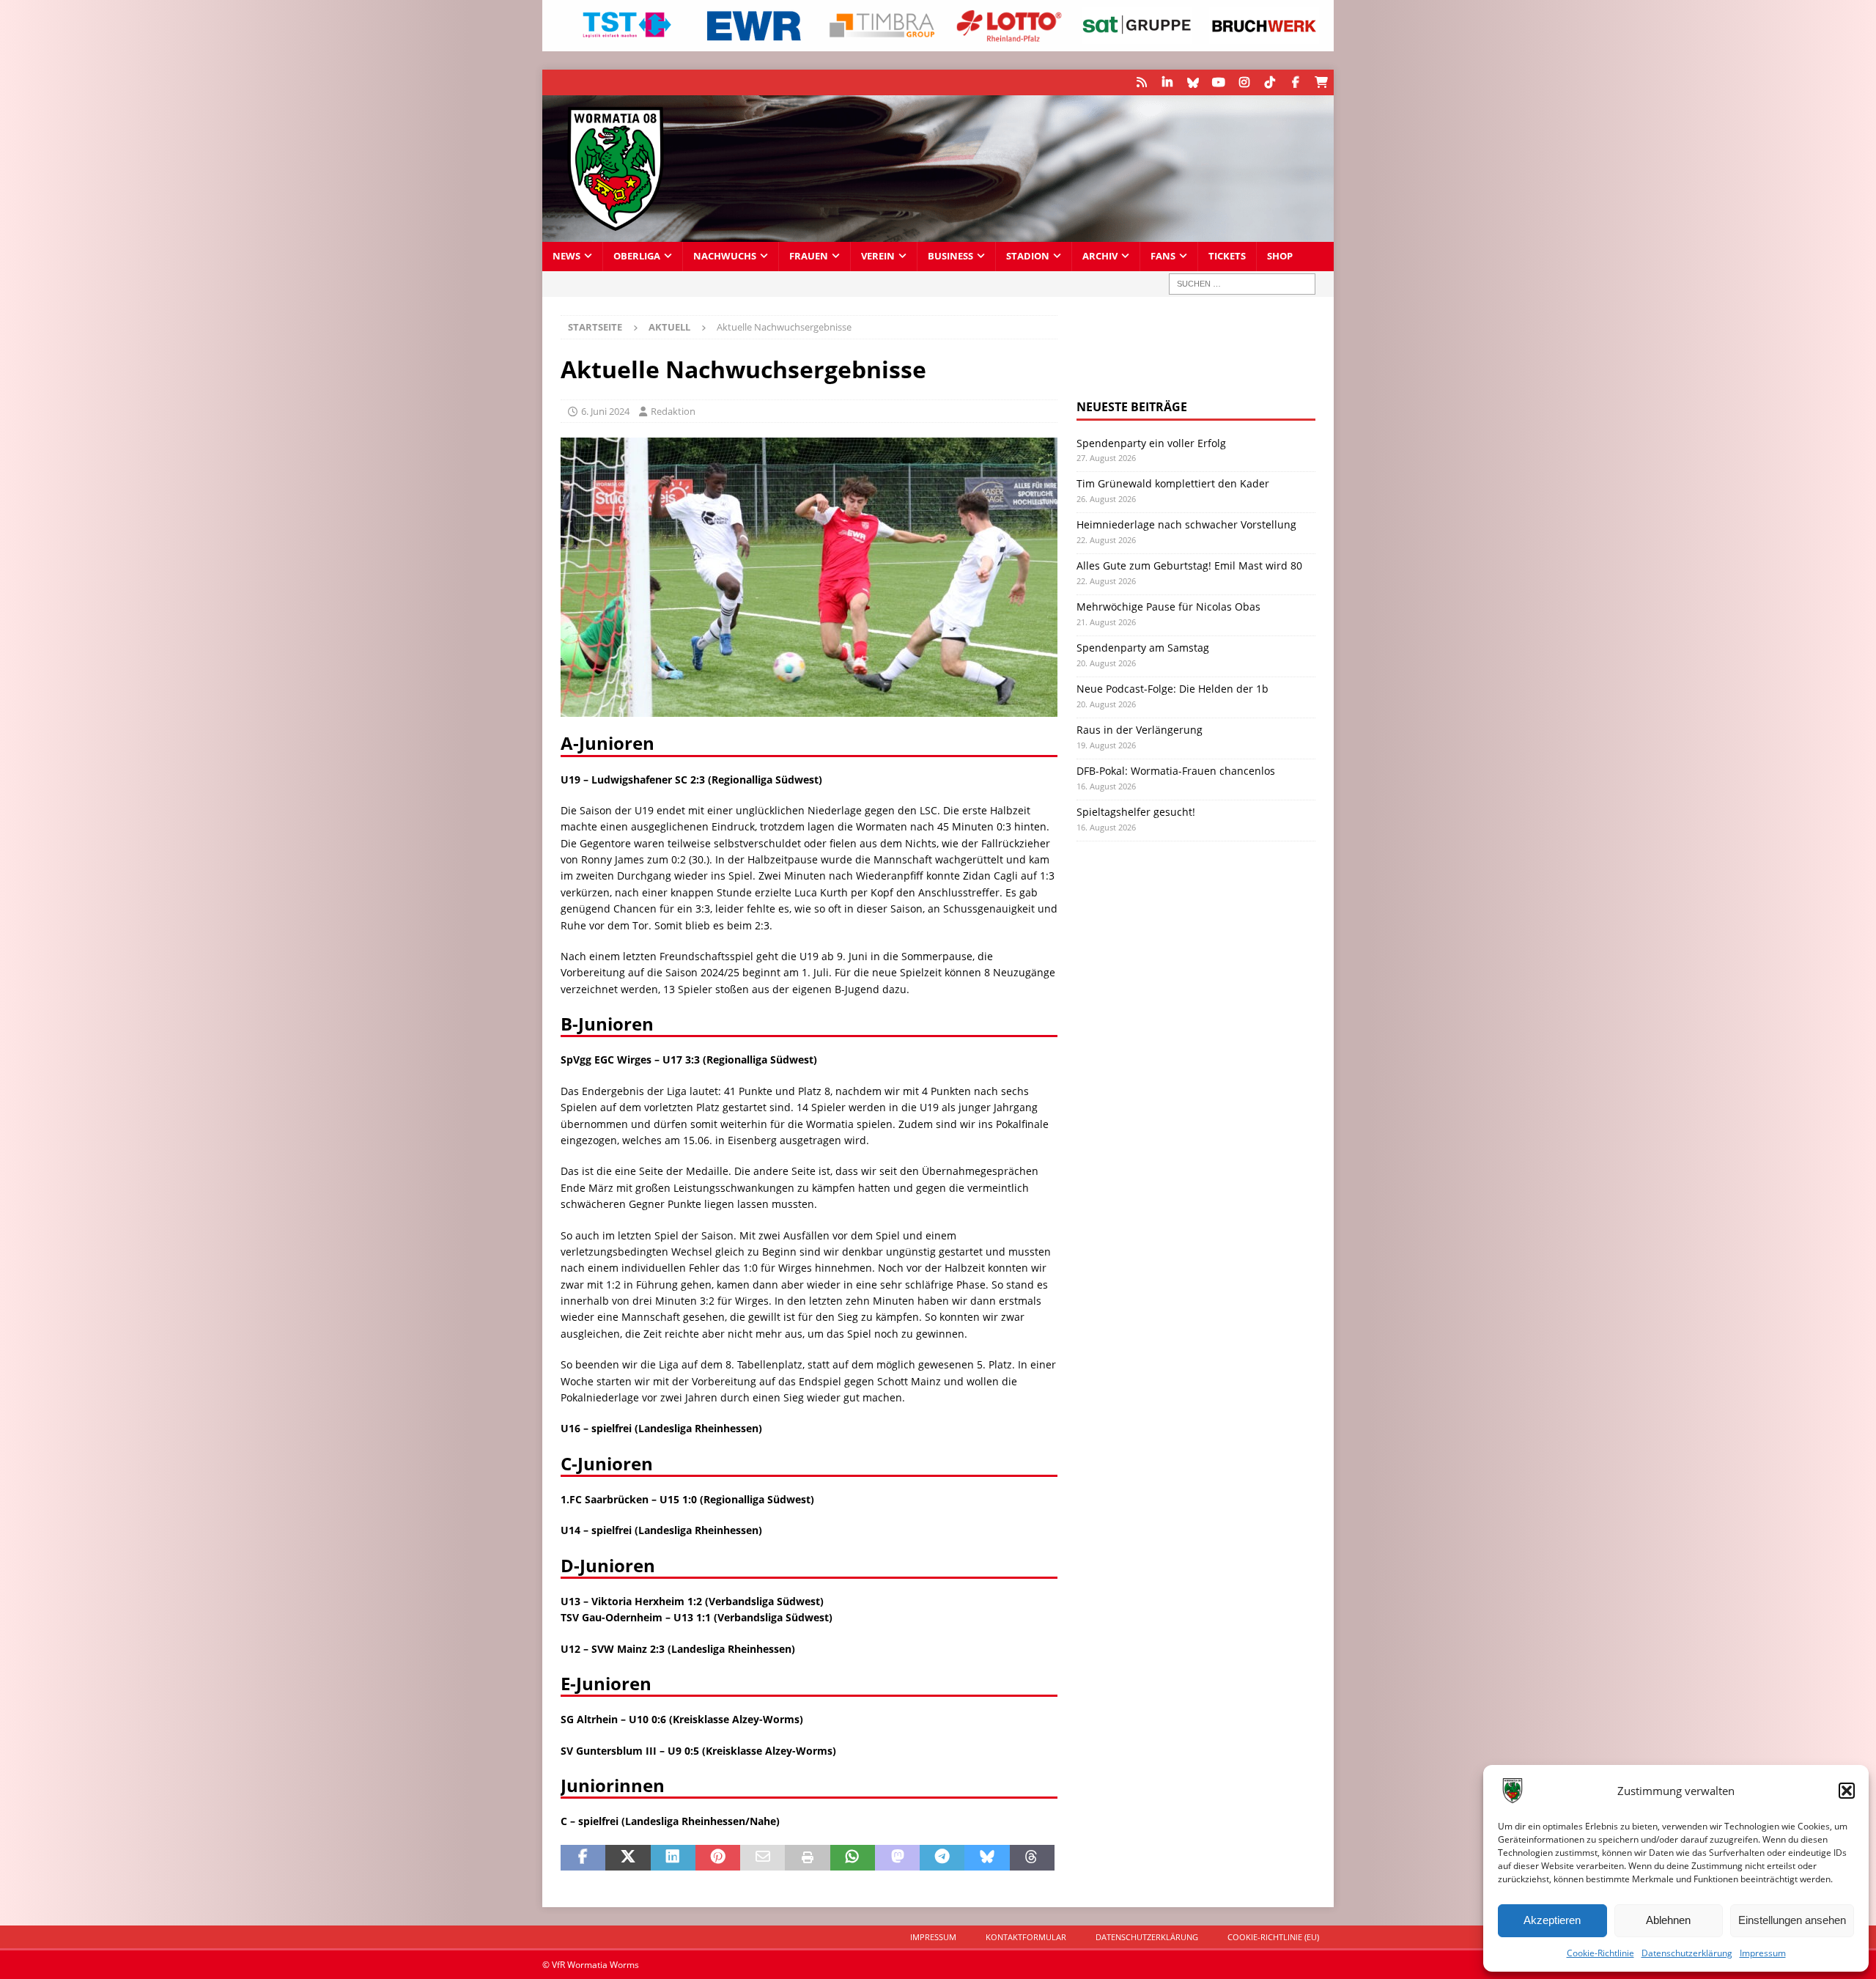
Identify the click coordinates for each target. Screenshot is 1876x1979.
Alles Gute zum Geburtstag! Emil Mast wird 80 (1189, 565)
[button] (1847, 1791)
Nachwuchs (725, 256)
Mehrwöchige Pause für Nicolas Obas (1168, 607)
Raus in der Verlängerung (1140, 730)
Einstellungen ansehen (1792, 1920)
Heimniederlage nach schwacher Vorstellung (1186, 524)
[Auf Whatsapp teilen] (853, 1858)
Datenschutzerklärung (1687, 1953)
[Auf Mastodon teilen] (897, 1858)
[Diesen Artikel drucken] (807, 1858)
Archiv (1100, 256)
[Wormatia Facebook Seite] (1295, 82)
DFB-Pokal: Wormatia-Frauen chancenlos (1176, 771)
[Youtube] (1218, 82)
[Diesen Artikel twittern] (628, 1858)
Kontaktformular (1026, 1937)
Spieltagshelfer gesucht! (1136, 812)
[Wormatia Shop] (1321, 82)
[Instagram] (1244, 82)
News (566, 256)
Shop (1280, 256)
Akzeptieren (1552, 1920)
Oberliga (637, 256)
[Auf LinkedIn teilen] (673, 1858)
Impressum (1763, 1953)
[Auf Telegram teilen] (942, 1858)
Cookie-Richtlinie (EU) (1273, 1937)
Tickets (1227, 256)
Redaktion (673, 411)
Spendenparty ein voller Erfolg (1151, 443)
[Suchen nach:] (1242, 284)
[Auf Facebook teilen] (583, 1858)
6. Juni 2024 (605, 411)
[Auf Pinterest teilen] (718, 1858)
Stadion (1028, 256)
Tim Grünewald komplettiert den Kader (1173, 483)
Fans (1163, 256)
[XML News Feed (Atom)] (1141, 82)
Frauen (809, 256)
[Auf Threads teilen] (1032, 1858)
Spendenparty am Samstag (1143, 648)
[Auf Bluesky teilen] (987, 1858)
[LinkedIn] (1167, 82)
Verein (878, 256)
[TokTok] (1270, 82)
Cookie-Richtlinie (1600, 1953)
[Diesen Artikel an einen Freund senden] (762, 1858)
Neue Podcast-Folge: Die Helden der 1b (1172, 689)
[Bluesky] (1193, 82)
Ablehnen (1668, 1920)
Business (950, 256)
